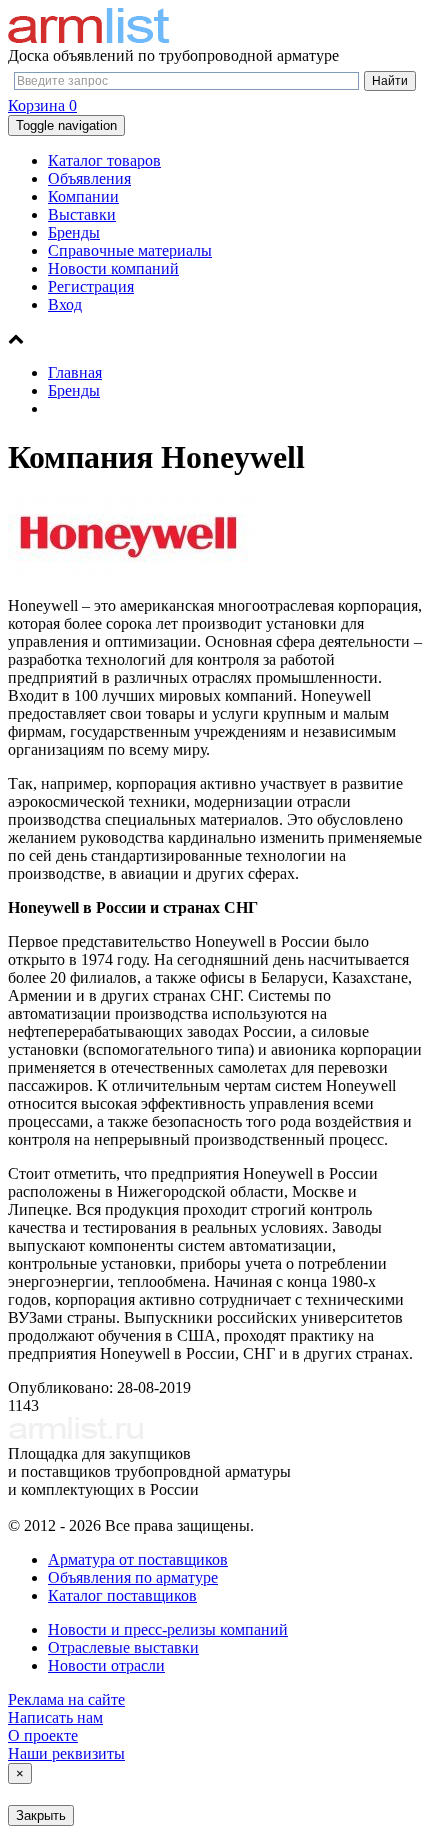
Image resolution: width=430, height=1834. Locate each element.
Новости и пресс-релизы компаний (168, 1629)
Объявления (89, 178)
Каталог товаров (104, 160)
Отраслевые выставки (123, 1647)
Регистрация (91, 286)
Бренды (74, 232)
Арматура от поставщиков (138, 1559)
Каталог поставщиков (122, 1595)
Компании (83, 196)
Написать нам (55, 1717)
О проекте (43, 1735)
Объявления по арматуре (133, 1577)
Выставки (82, 214)
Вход (65, 304)
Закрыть (41, 1815)
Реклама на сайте (66, 1699)
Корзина (42, 105)
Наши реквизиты (66, 1753)
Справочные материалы (130, 250)
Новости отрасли (106, 1665)
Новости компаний (113, 268)
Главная (75, 372)
